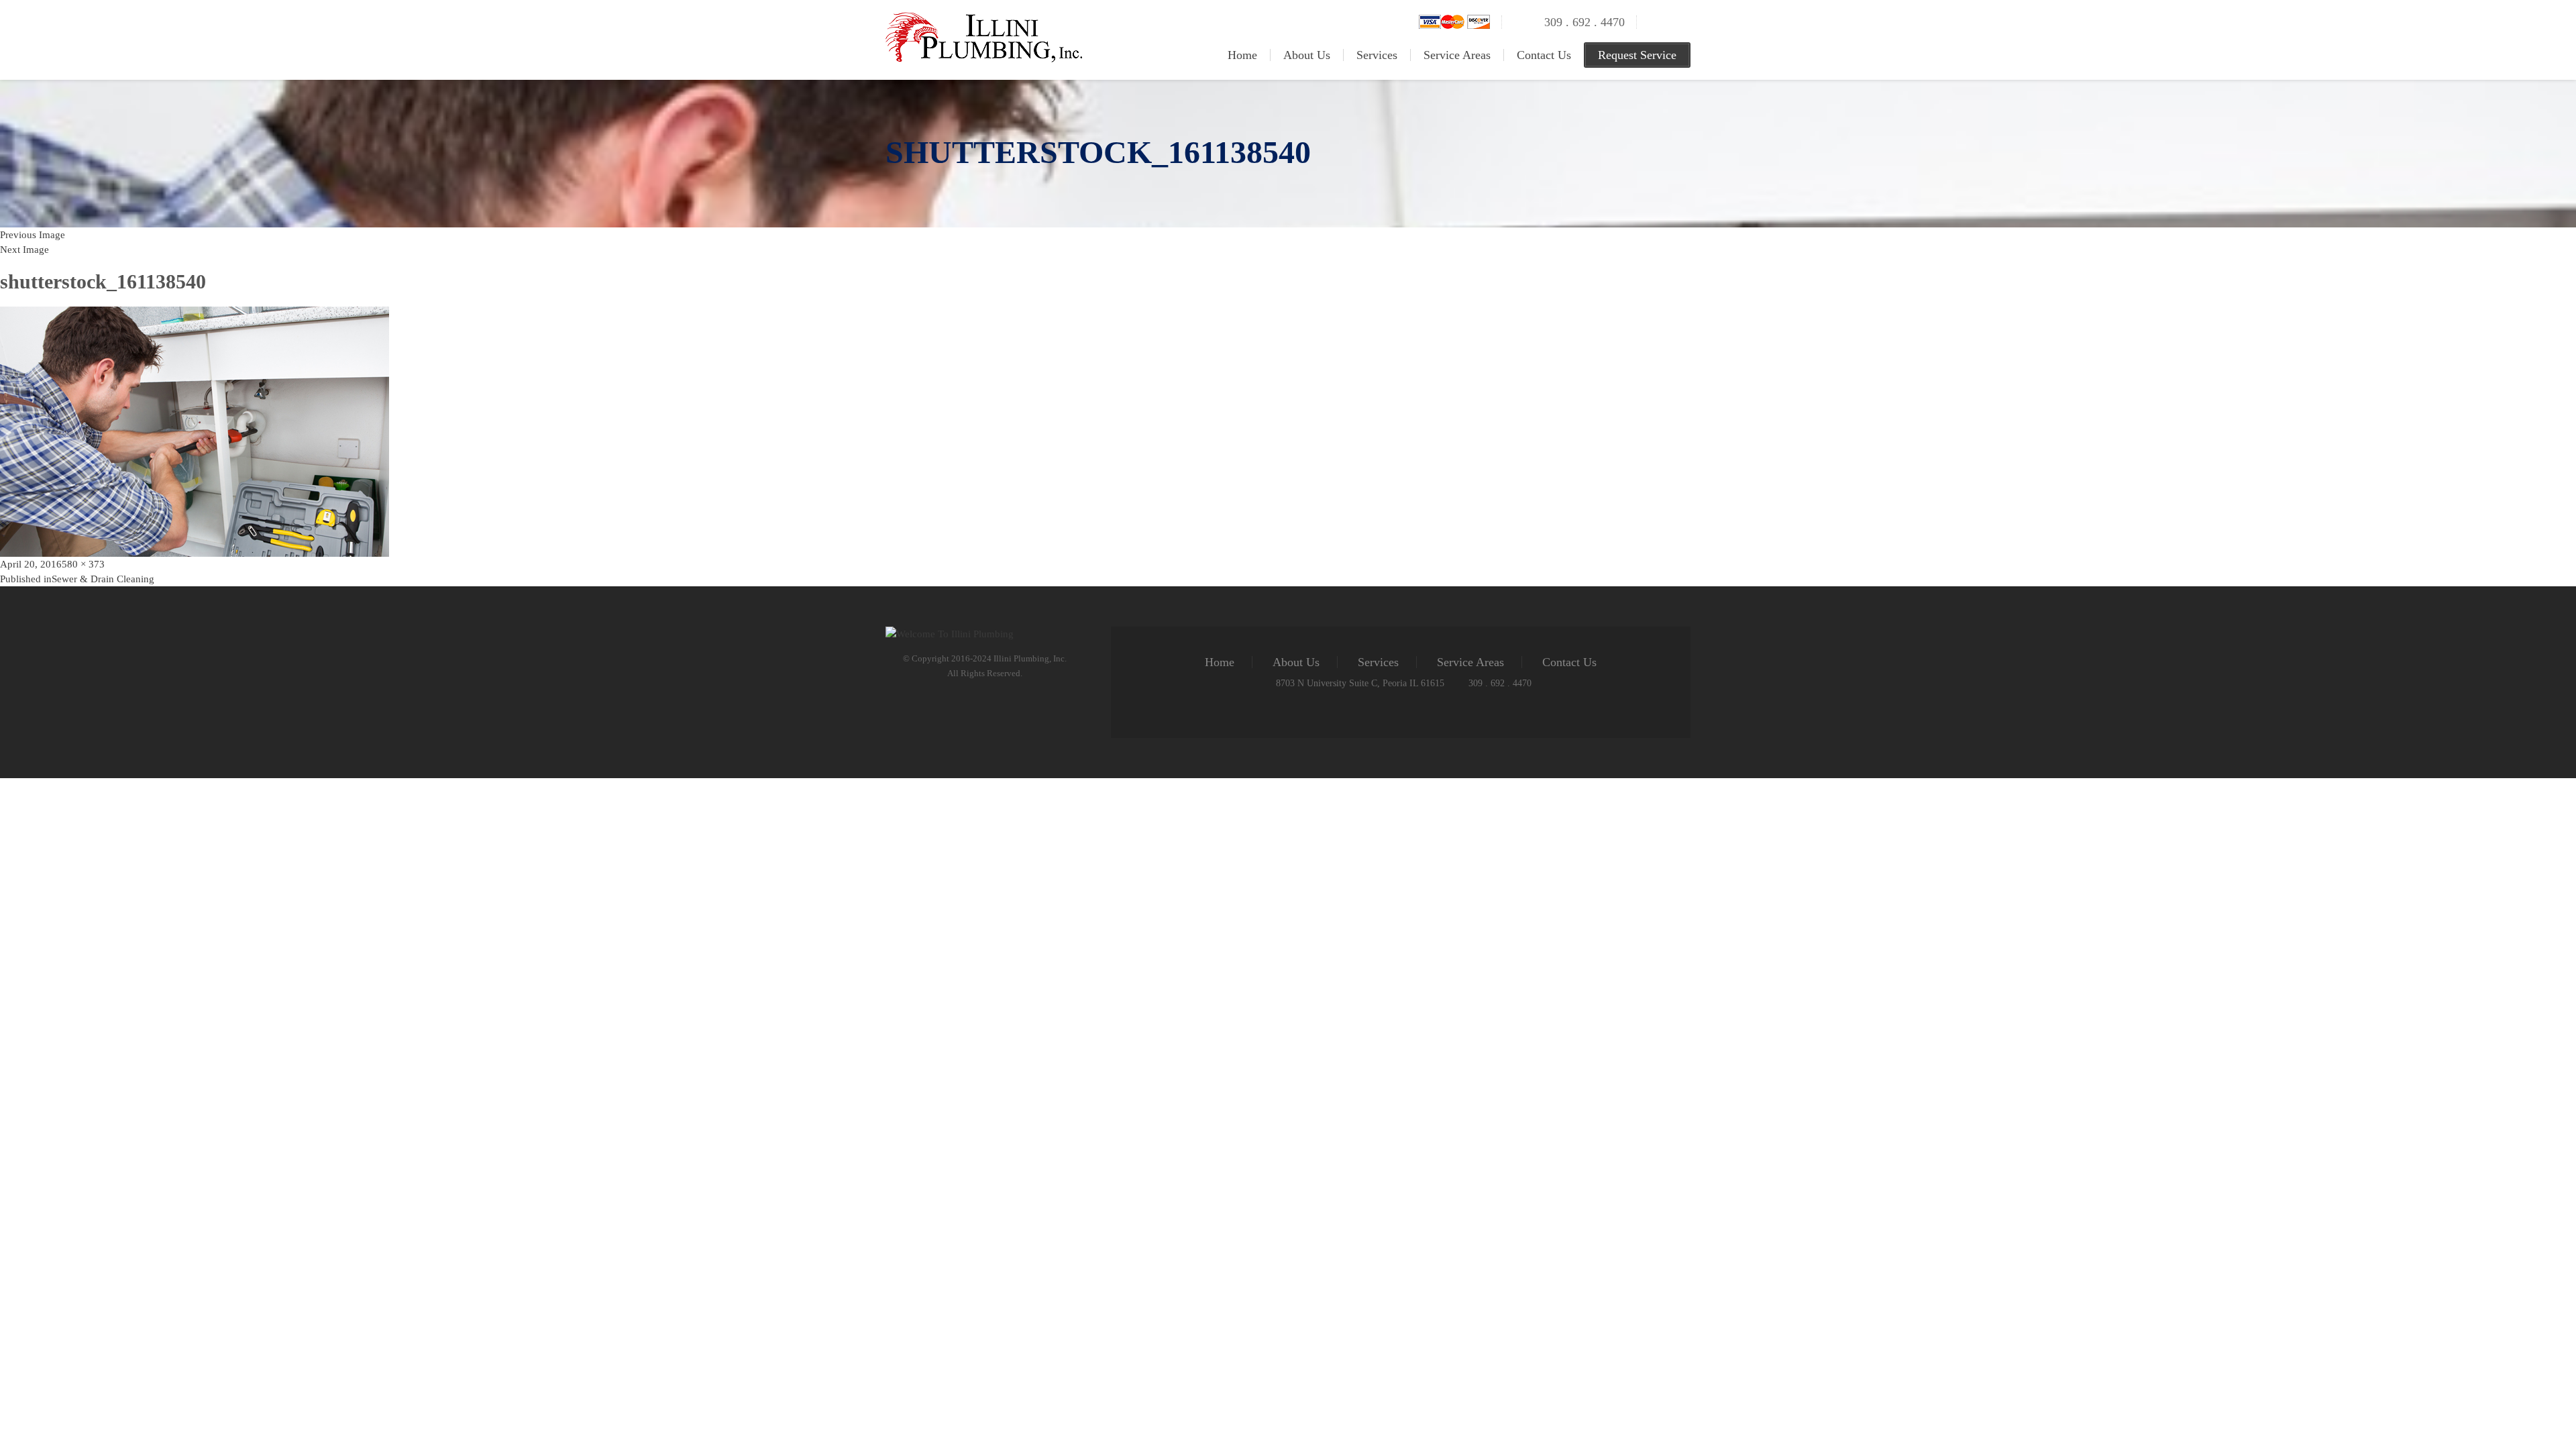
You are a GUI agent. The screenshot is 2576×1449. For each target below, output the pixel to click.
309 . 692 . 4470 (1585, 22)
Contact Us (1544, 55)
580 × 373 (83, 564)
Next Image (24, 250)
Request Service (1637, 55)
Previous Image (33, 235)
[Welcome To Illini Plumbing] (984, 19)
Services (1377, 55)
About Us (1307, 55)
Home (1242, 55)
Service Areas (1457, 55)
